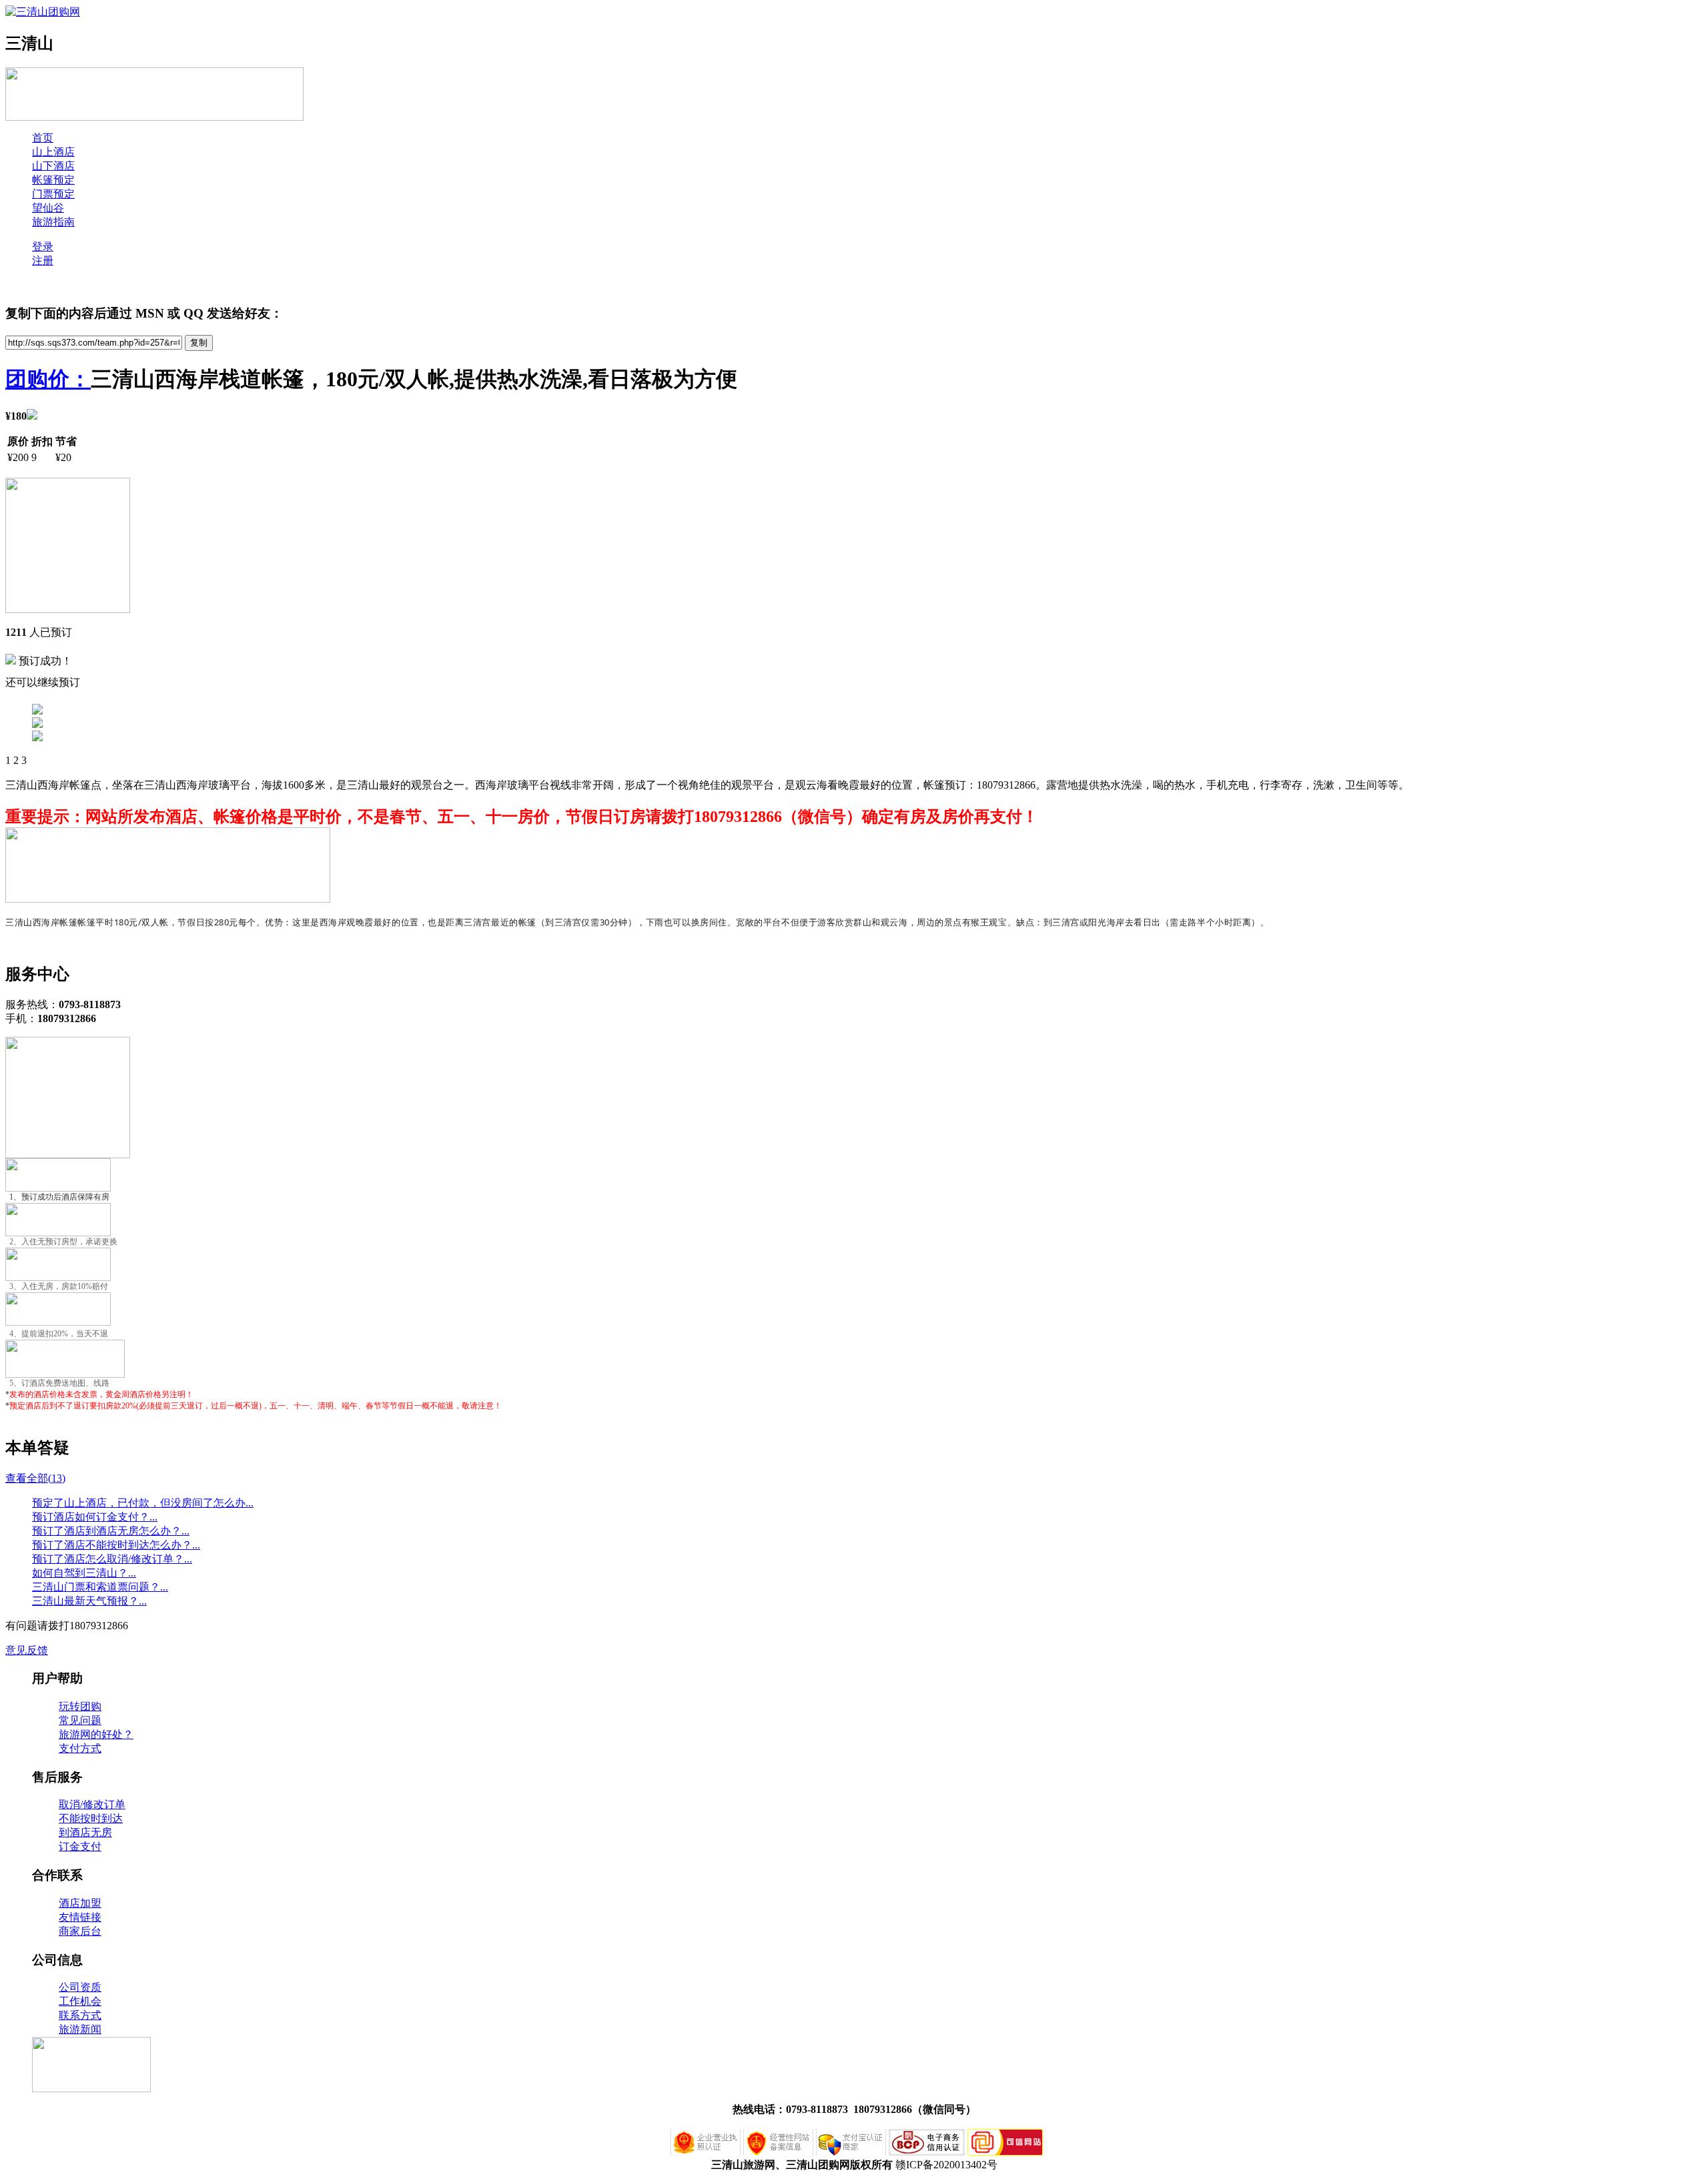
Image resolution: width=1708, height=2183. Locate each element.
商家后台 (80, 1931)
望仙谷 (48, 208)
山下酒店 (53, 166)
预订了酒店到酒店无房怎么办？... (111, 1531)
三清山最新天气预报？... (89, 1601)
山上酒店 (53, 152)
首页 (43, 138)
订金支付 (80, 1846)
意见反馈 (27, 1650)
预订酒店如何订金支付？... (95, 1517)
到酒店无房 (85, 1832)
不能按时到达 (91, 1818)
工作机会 (80, 2001)
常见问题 (80, 1720)
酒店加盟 (80, 1903)
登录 (43, 247)
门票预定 (53, 194)
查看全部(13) (35, 1478)
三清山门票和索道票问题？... (100, 1587)
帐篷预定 (53, 180)
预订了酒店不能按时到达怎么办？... (116, 1545)
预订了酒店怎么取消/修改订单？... (112, 1559)
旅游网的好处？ (96, 1734)
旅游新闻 (80, 2029)
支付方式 (80, 1748)
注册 (43, 261)
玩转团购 (80, 1706)
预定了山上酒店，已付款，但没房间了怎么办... (143, 1503)
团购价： (48, 379)
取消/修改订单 (92, 1804)
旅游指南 (53, 222)
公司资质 (80, 1987)
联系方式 (80, 2015)
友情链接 (80, 1917)
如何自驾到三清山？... (84, 1573)
